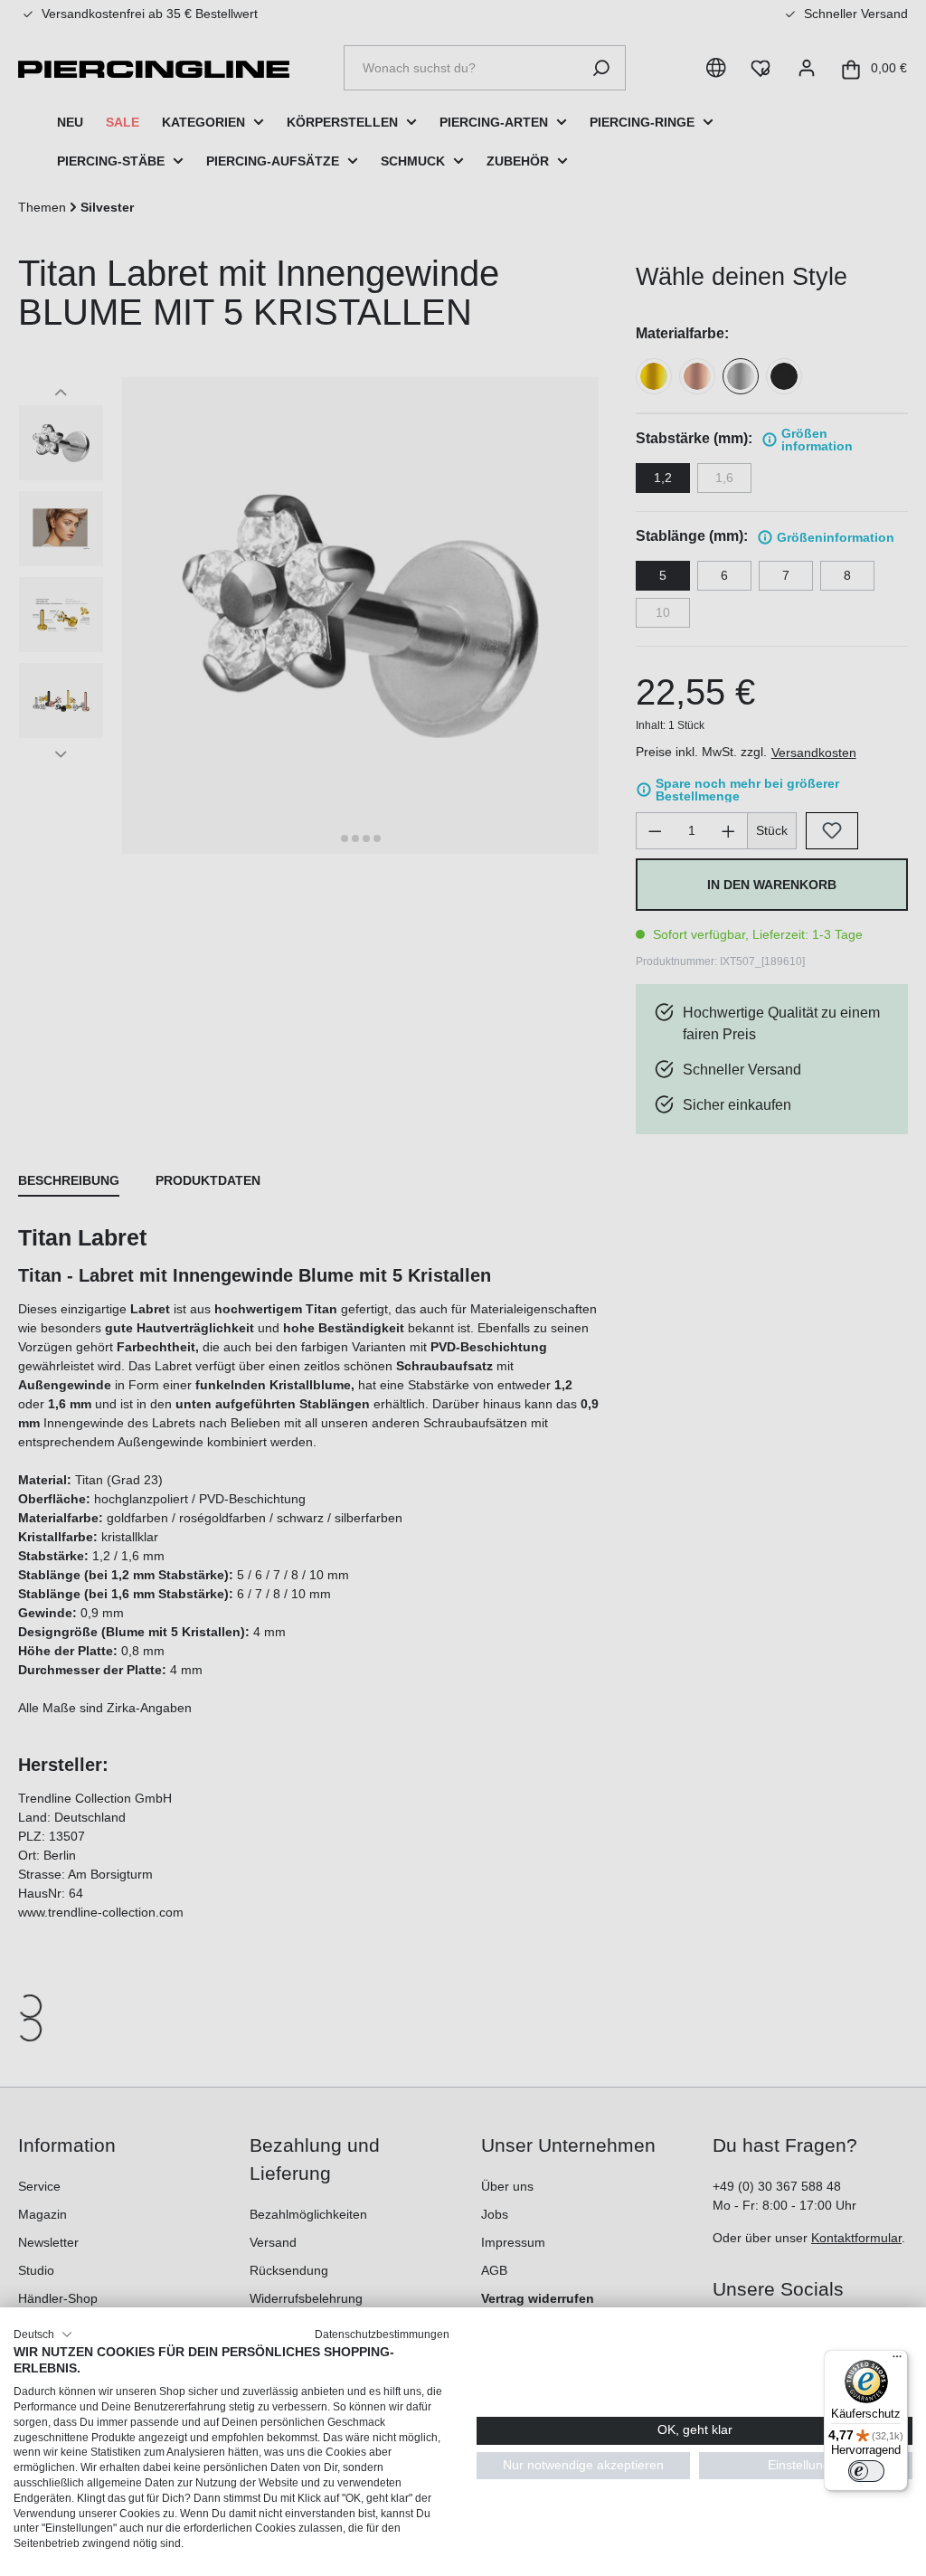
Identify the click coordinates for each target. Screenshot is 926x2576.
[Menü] (897, 2361)
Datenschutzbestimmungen (382, 2334)
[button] (43, 2334)
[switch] (866, 2471)
